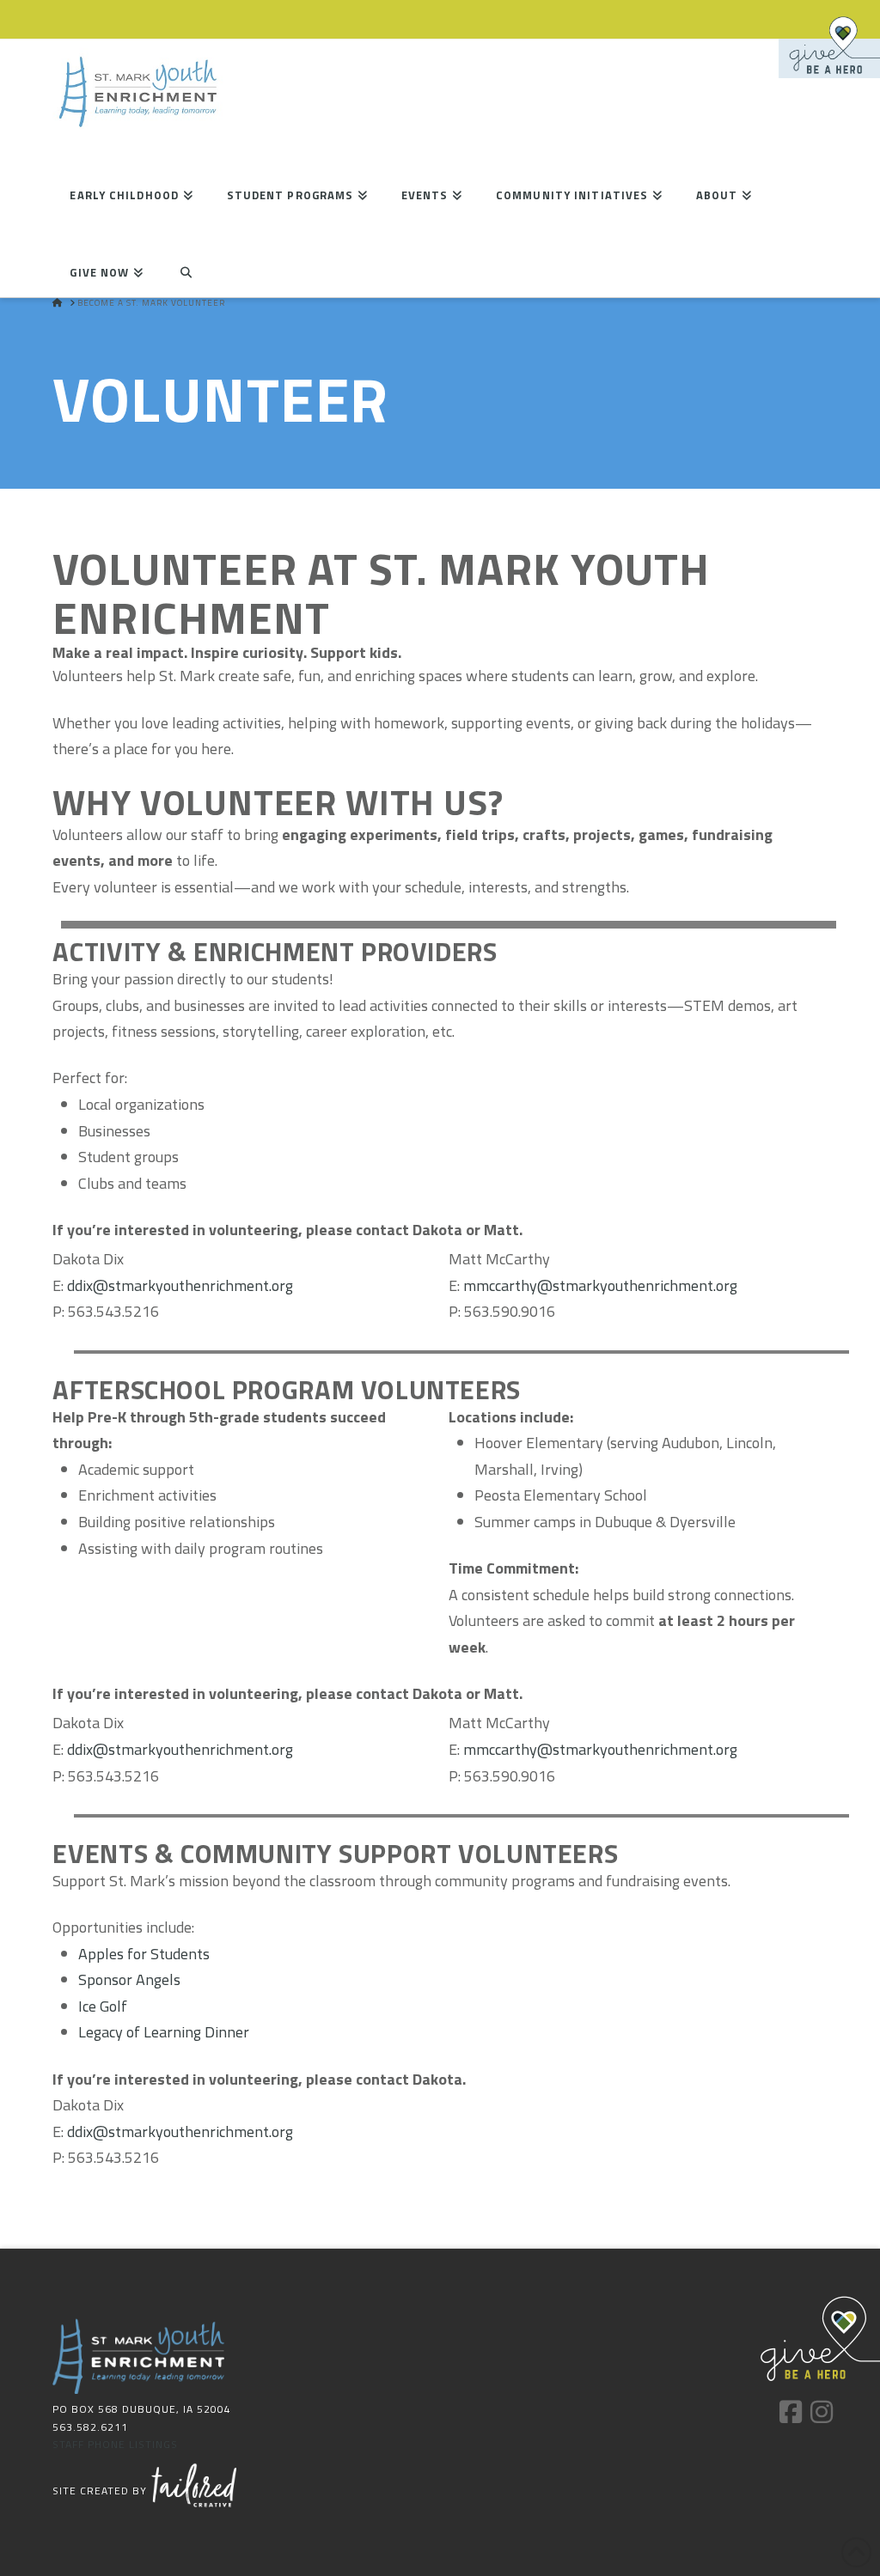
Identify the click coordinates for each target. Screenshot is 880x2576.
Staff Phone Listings (115, 2444)
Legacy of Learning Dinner (164, 2032)
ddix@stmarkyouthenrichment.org (180, 1285)
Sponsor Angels (129, 1979)
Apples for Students (144, 1954)
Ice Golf (103, 2006)
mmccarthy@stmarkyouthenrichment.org (600, 1285)
